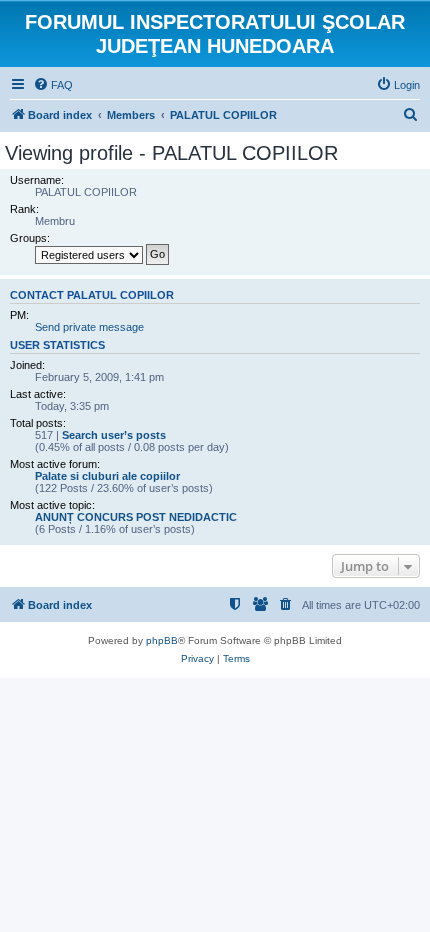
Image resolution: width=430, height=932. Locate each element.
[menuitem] (53, 85)
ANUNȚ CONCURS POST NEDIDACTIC (136, 517)
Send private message (89, 327)
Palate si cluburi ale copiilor (107, 476)
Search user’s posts (114, 435)
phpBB (162, 640)
